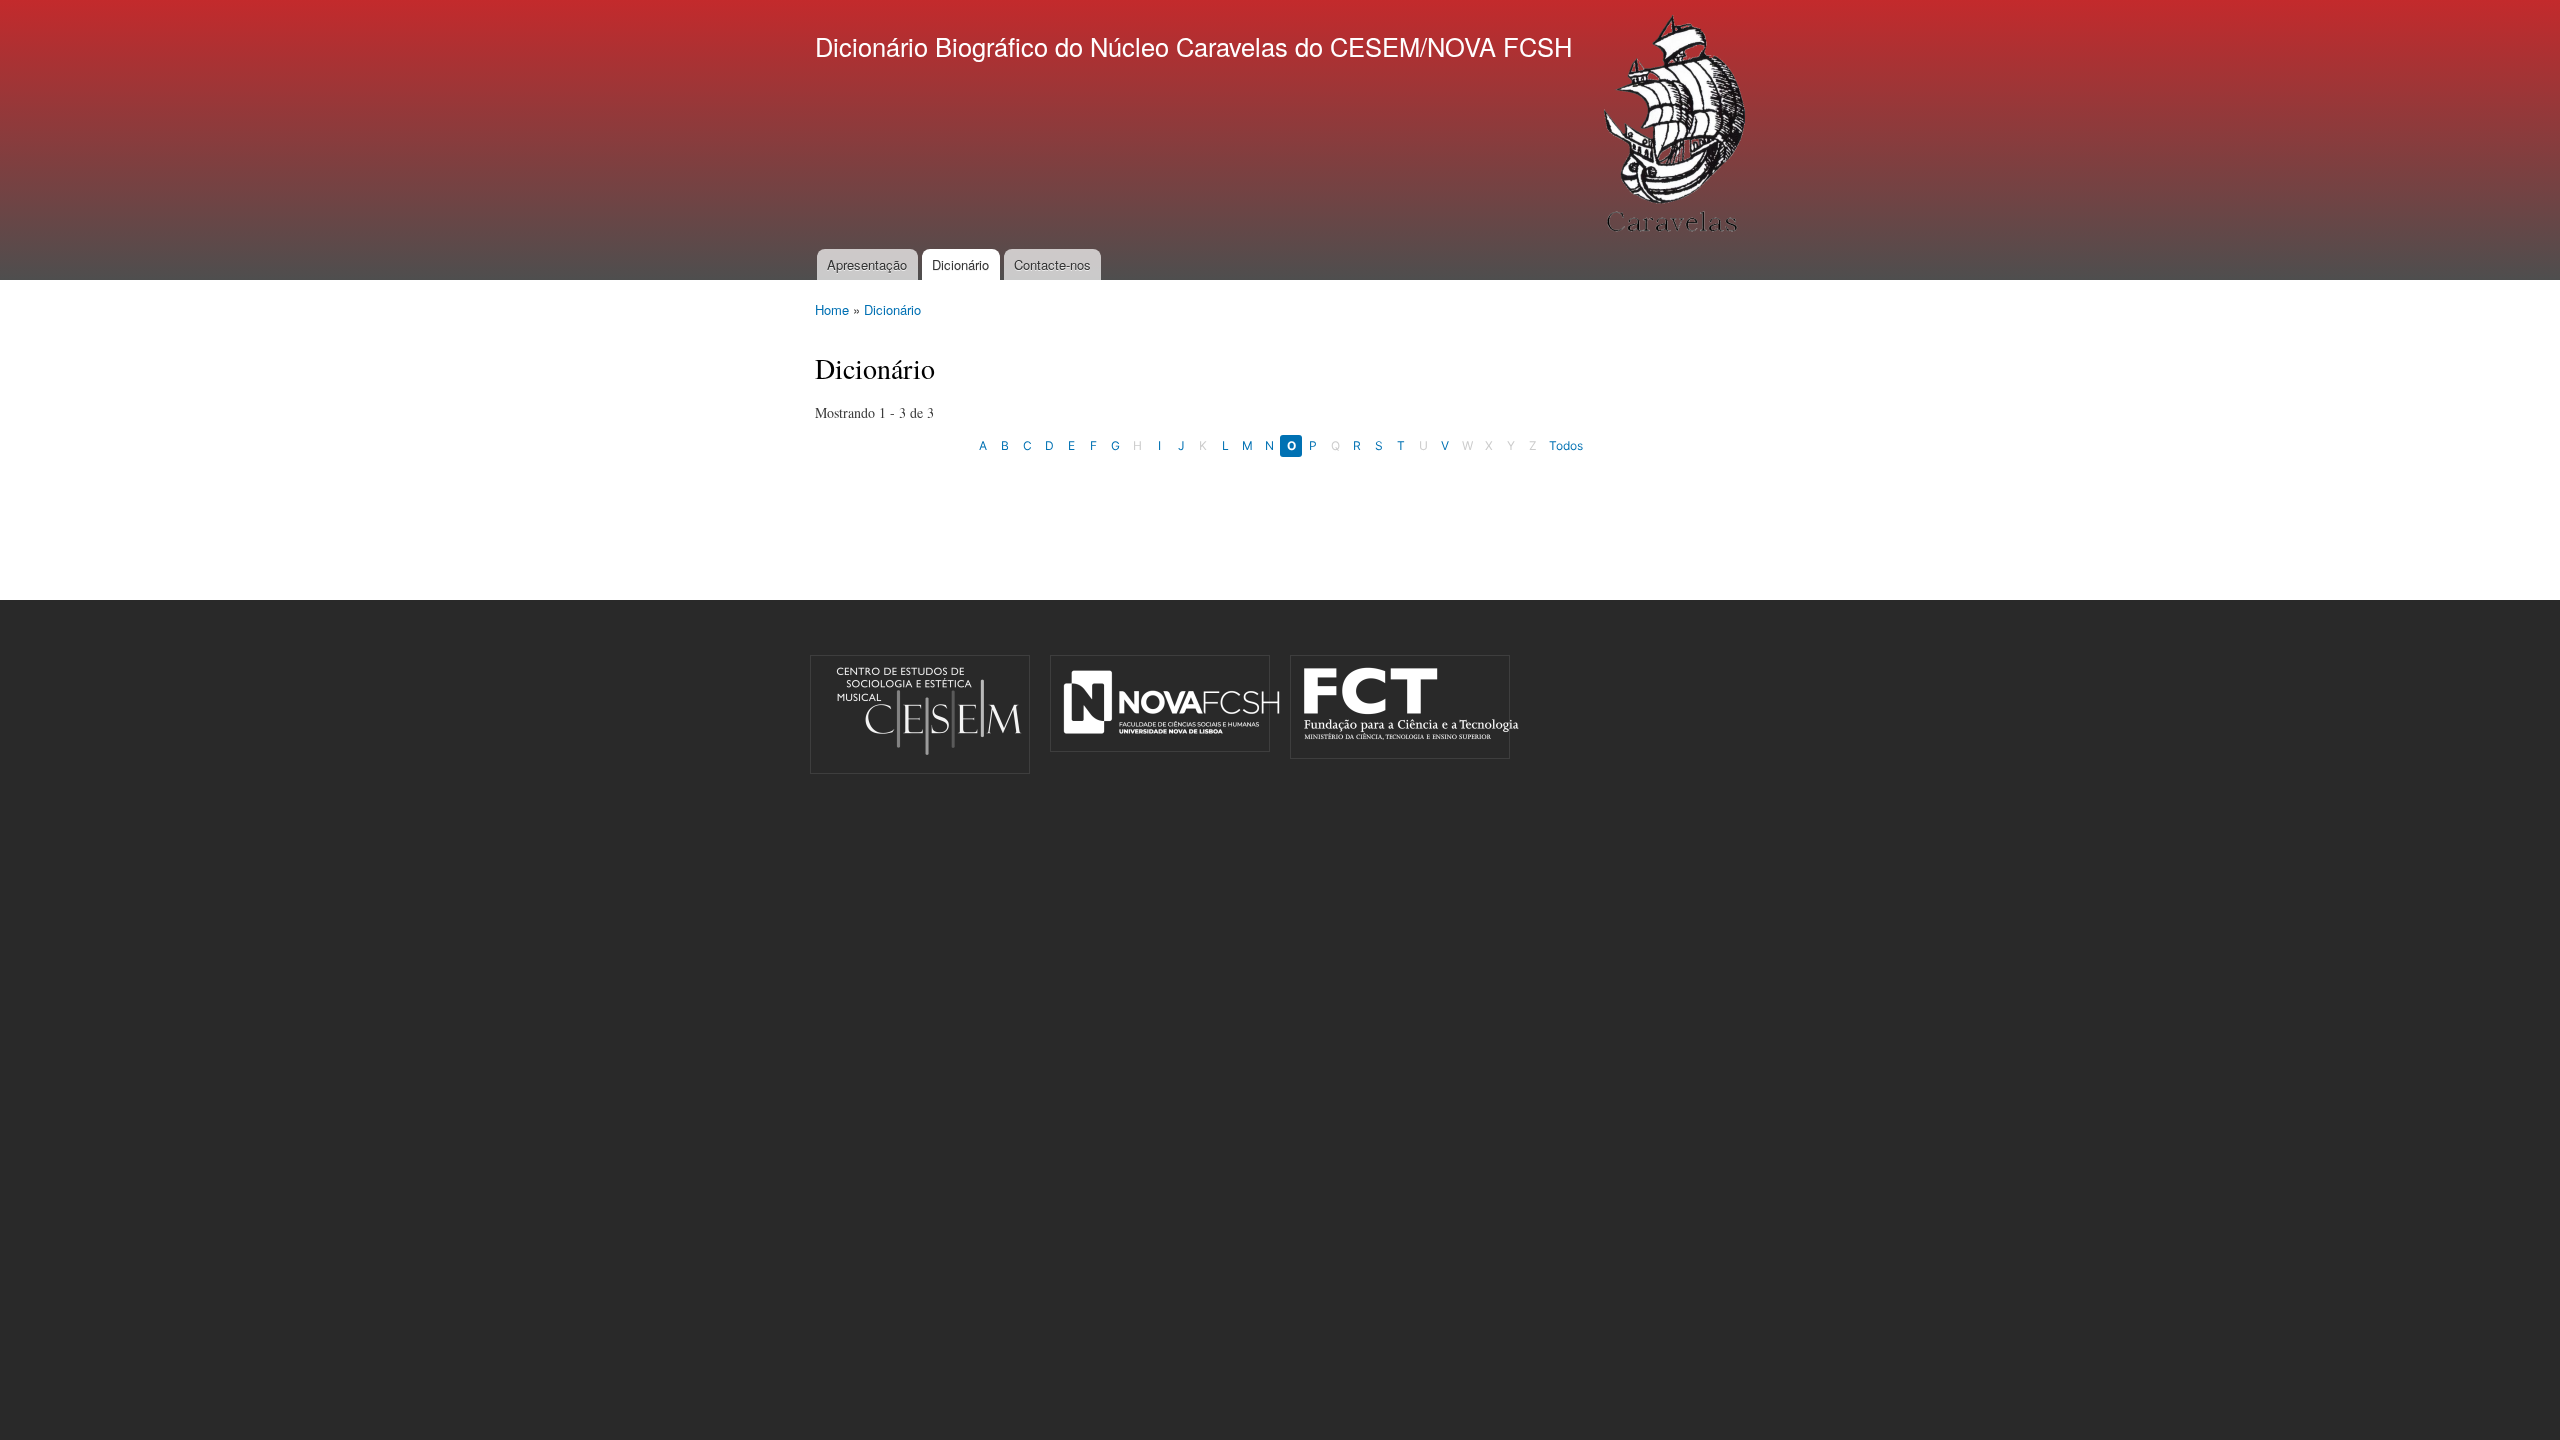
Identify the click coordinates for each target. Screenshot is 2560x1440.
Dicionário (960, 264)
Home (832, 309)
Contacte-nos (1052, 264)
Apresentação (867, 264)
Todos (1566, 445)
